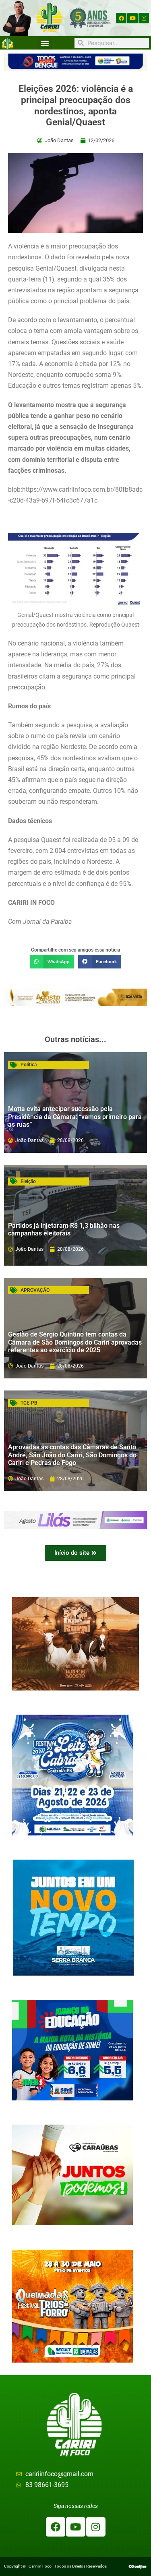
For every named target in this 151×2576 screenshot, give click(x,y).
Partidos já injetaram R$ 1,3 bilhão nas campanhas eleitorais (64, 1229)
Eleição (28, 1181)
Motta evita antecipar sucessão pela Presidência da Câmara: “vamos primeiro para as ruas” (75, 1116)
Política (29, 1065)
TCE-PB (29, 1403)
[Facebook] (121, 18)
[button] (45, 43)
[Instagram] (144, 18)
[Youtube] (132, 18)
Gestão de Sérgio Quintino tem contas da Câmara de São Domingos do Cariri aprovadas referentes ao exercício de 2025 (75, 1342)
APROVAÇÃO (35, 1290)
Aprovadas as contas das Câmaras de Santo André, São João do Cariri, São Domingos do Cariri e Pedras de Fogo (72, 1455)
